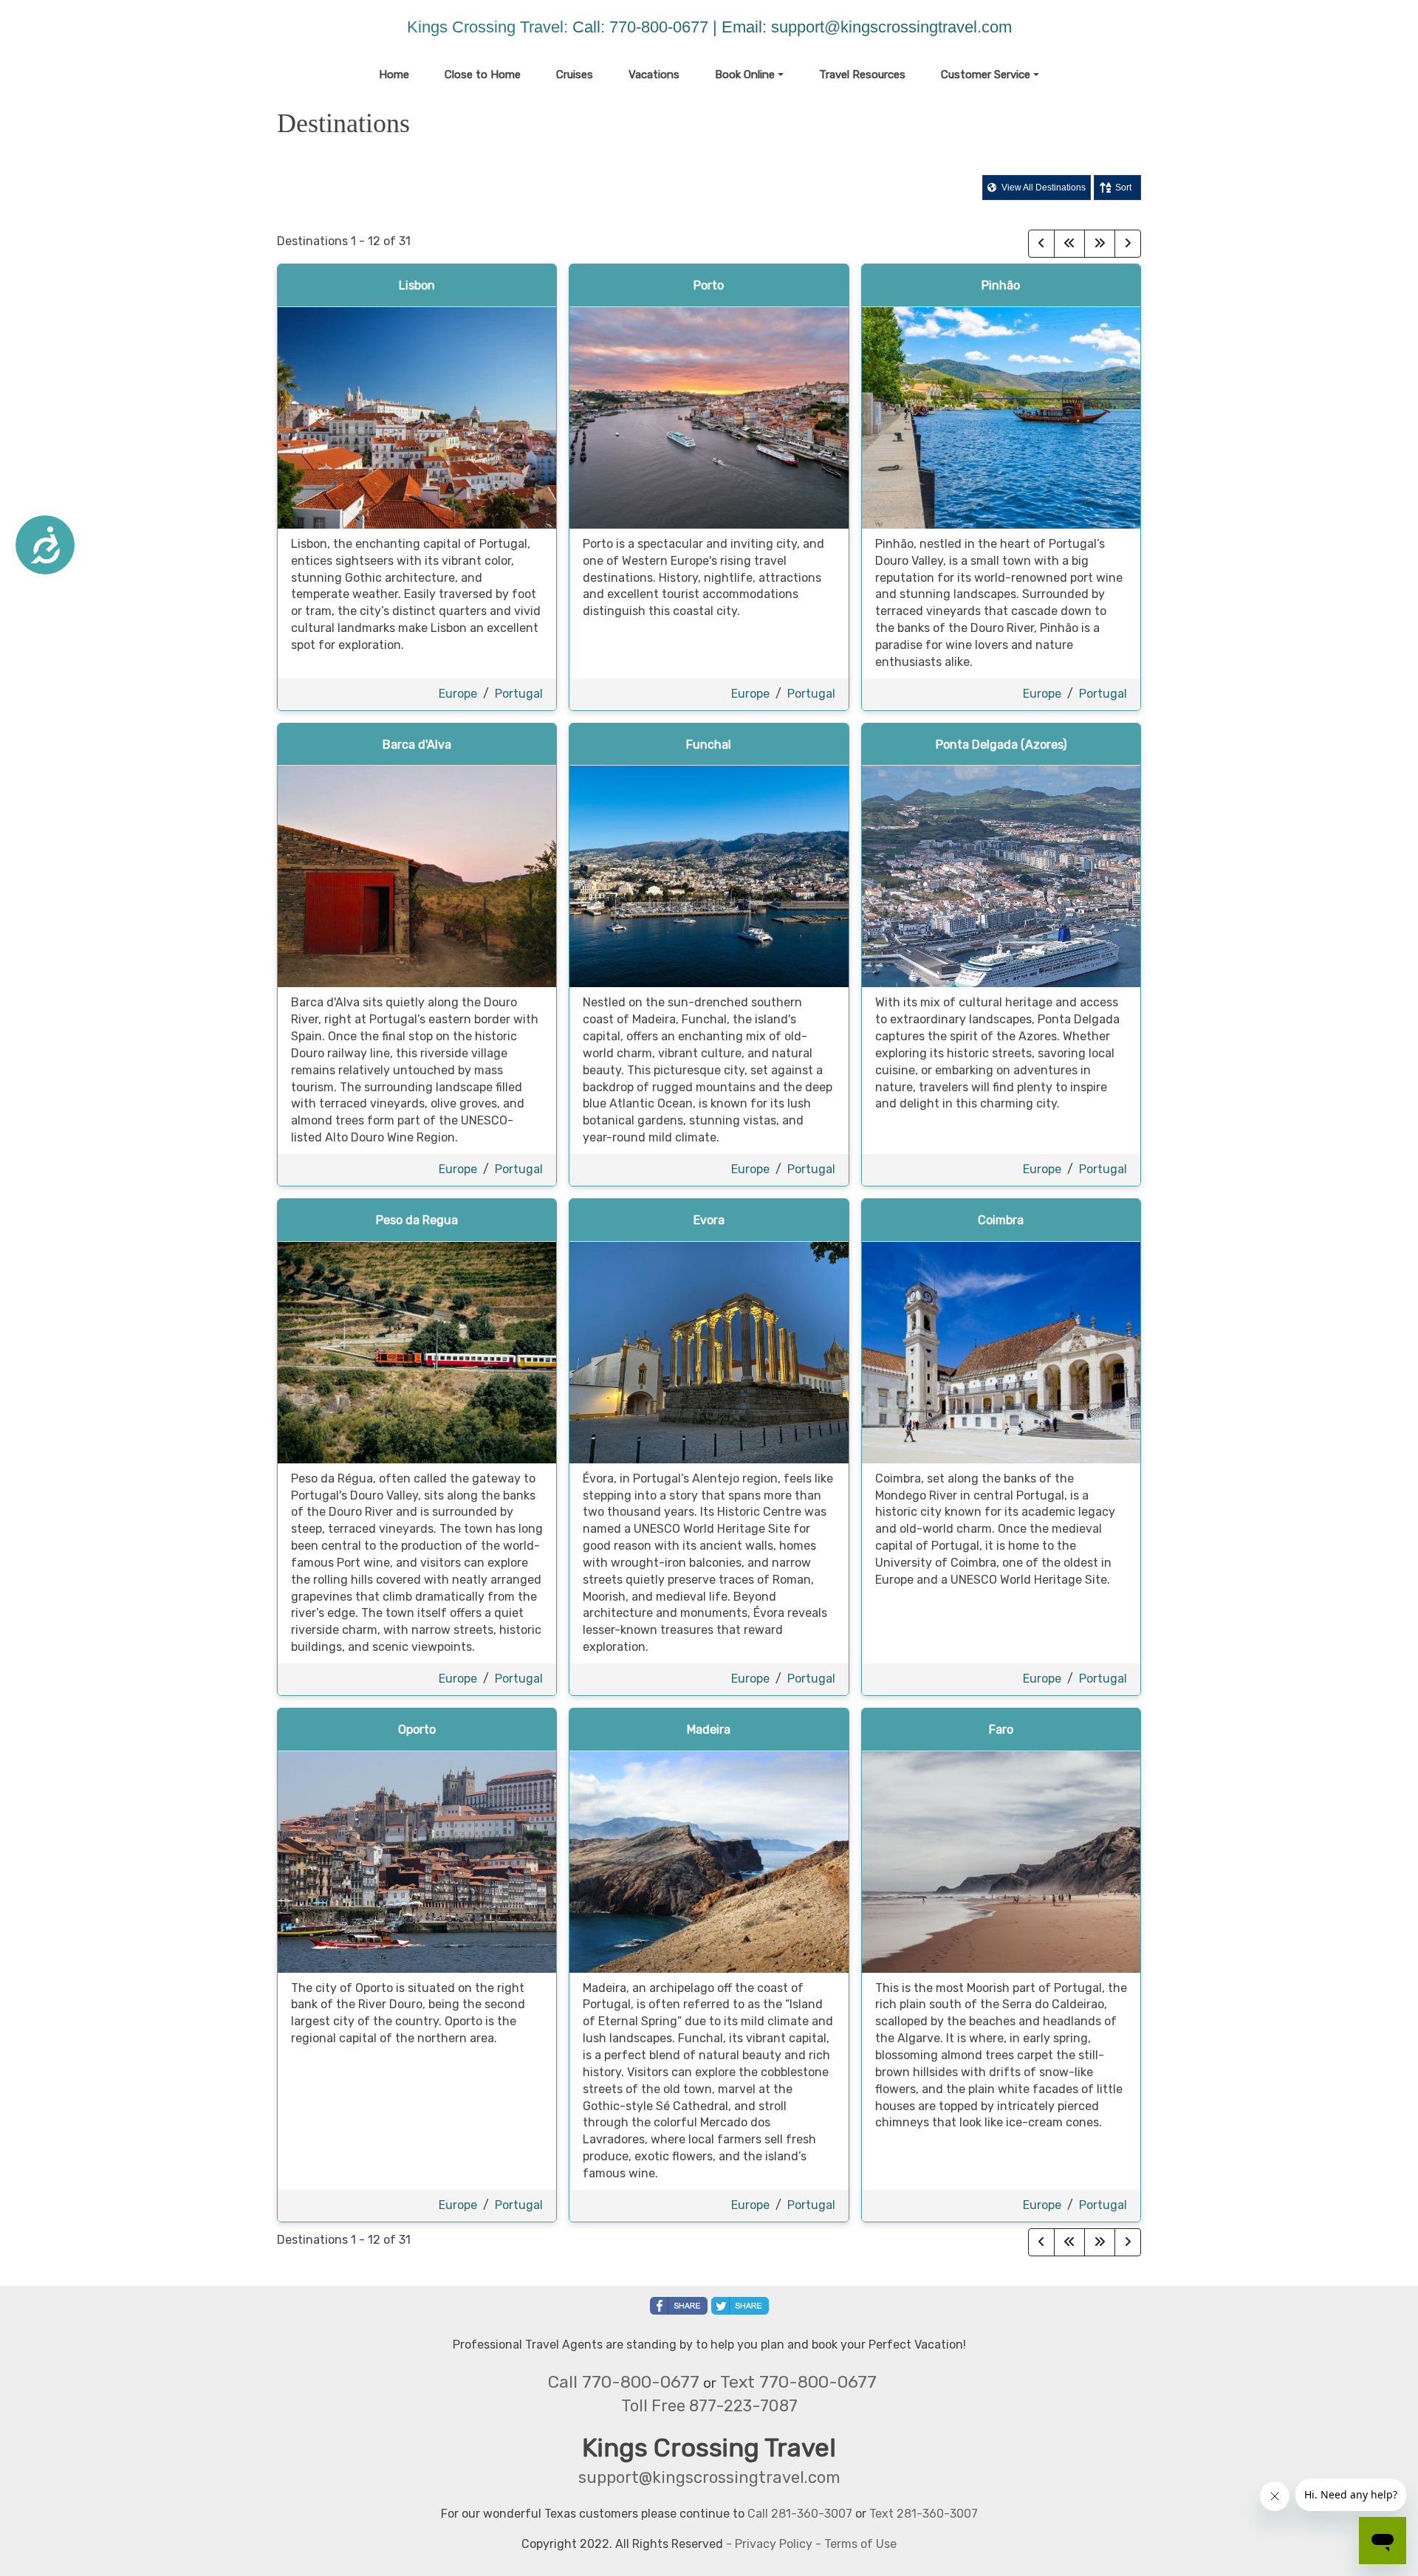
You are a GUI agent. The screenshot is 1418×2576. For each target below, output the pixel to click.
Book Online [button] (745, 75)
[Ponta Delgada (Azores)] (1001, 876)
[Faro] (1001, 1861)
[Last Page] (1100, 244)
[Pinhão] (1001, 417)
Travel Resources (862, 75)
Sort (1123, 188)
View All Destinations (1042, 188)
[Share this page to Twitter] (740, 2306)
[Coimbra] (1001, 1351)
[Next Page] (1128, 244)
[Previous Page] (1041, 244)
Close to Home (483, 75)
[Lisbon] (417, 417)
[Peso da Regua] (417, 1351)
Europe (458, 694)
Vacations (654, 75)
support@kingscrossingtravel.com (891, 27)
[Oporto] (417, 1861)
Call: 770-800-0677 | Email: (672, 27)
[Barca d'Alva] (417, 876)
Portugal (519, 694)
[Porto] (709, 417)
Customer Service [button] (986, 75)
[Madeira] (709, 1861)
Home (394, 75)
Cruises (575, 75)
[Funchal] (709, 876)
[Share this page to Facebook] (679, 2306)
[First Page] (1069, 244)
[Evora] (709, 1351)
